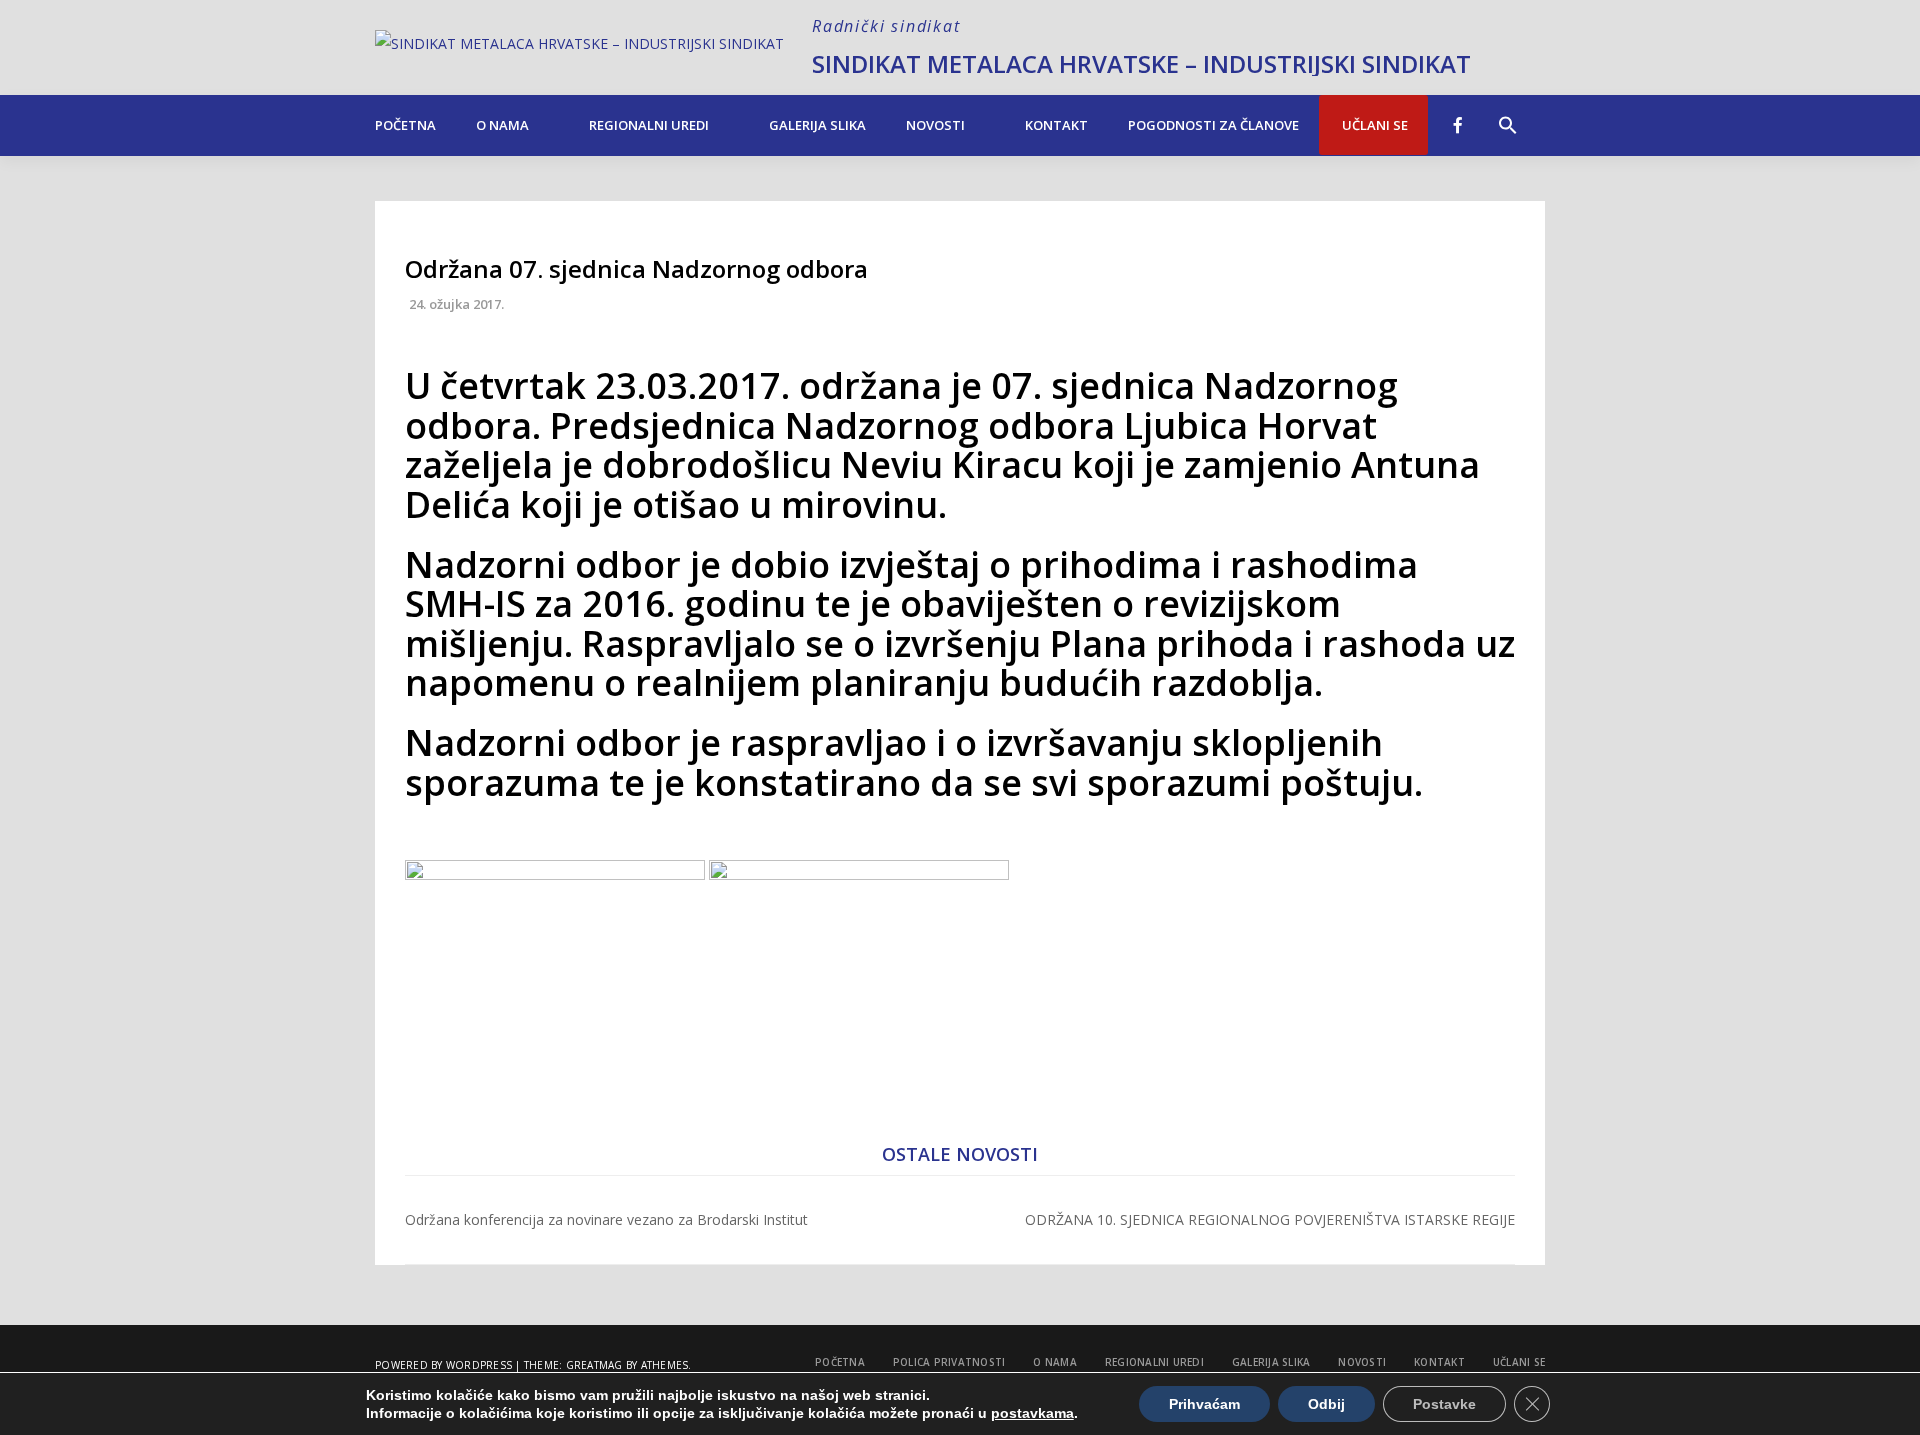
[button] (1508, 115)
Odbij (1326, 1404)
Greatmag (594, 1365)
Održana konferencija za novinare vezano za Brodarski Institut (606, 1219)
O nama (502, 125)
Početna (405, 125)
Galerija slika (817, 125)
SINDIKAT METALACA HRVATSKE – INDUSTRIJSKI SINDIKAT (1141, 63)
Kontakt (1056, 125)
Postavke (1444, 1404)
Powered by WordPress (443, 1365)
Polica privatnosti (949, 1362)
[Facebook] (1458, 125)
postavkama (1032, 1413)
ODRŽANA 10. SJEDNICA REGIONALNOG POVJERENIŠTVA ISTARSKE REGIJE (1270, 1219)
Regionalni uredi (649, 125)
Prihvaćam (1204, 1404)
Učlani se (1373, 125)
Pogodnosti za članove (1213, 125)
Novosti (935, 125)
